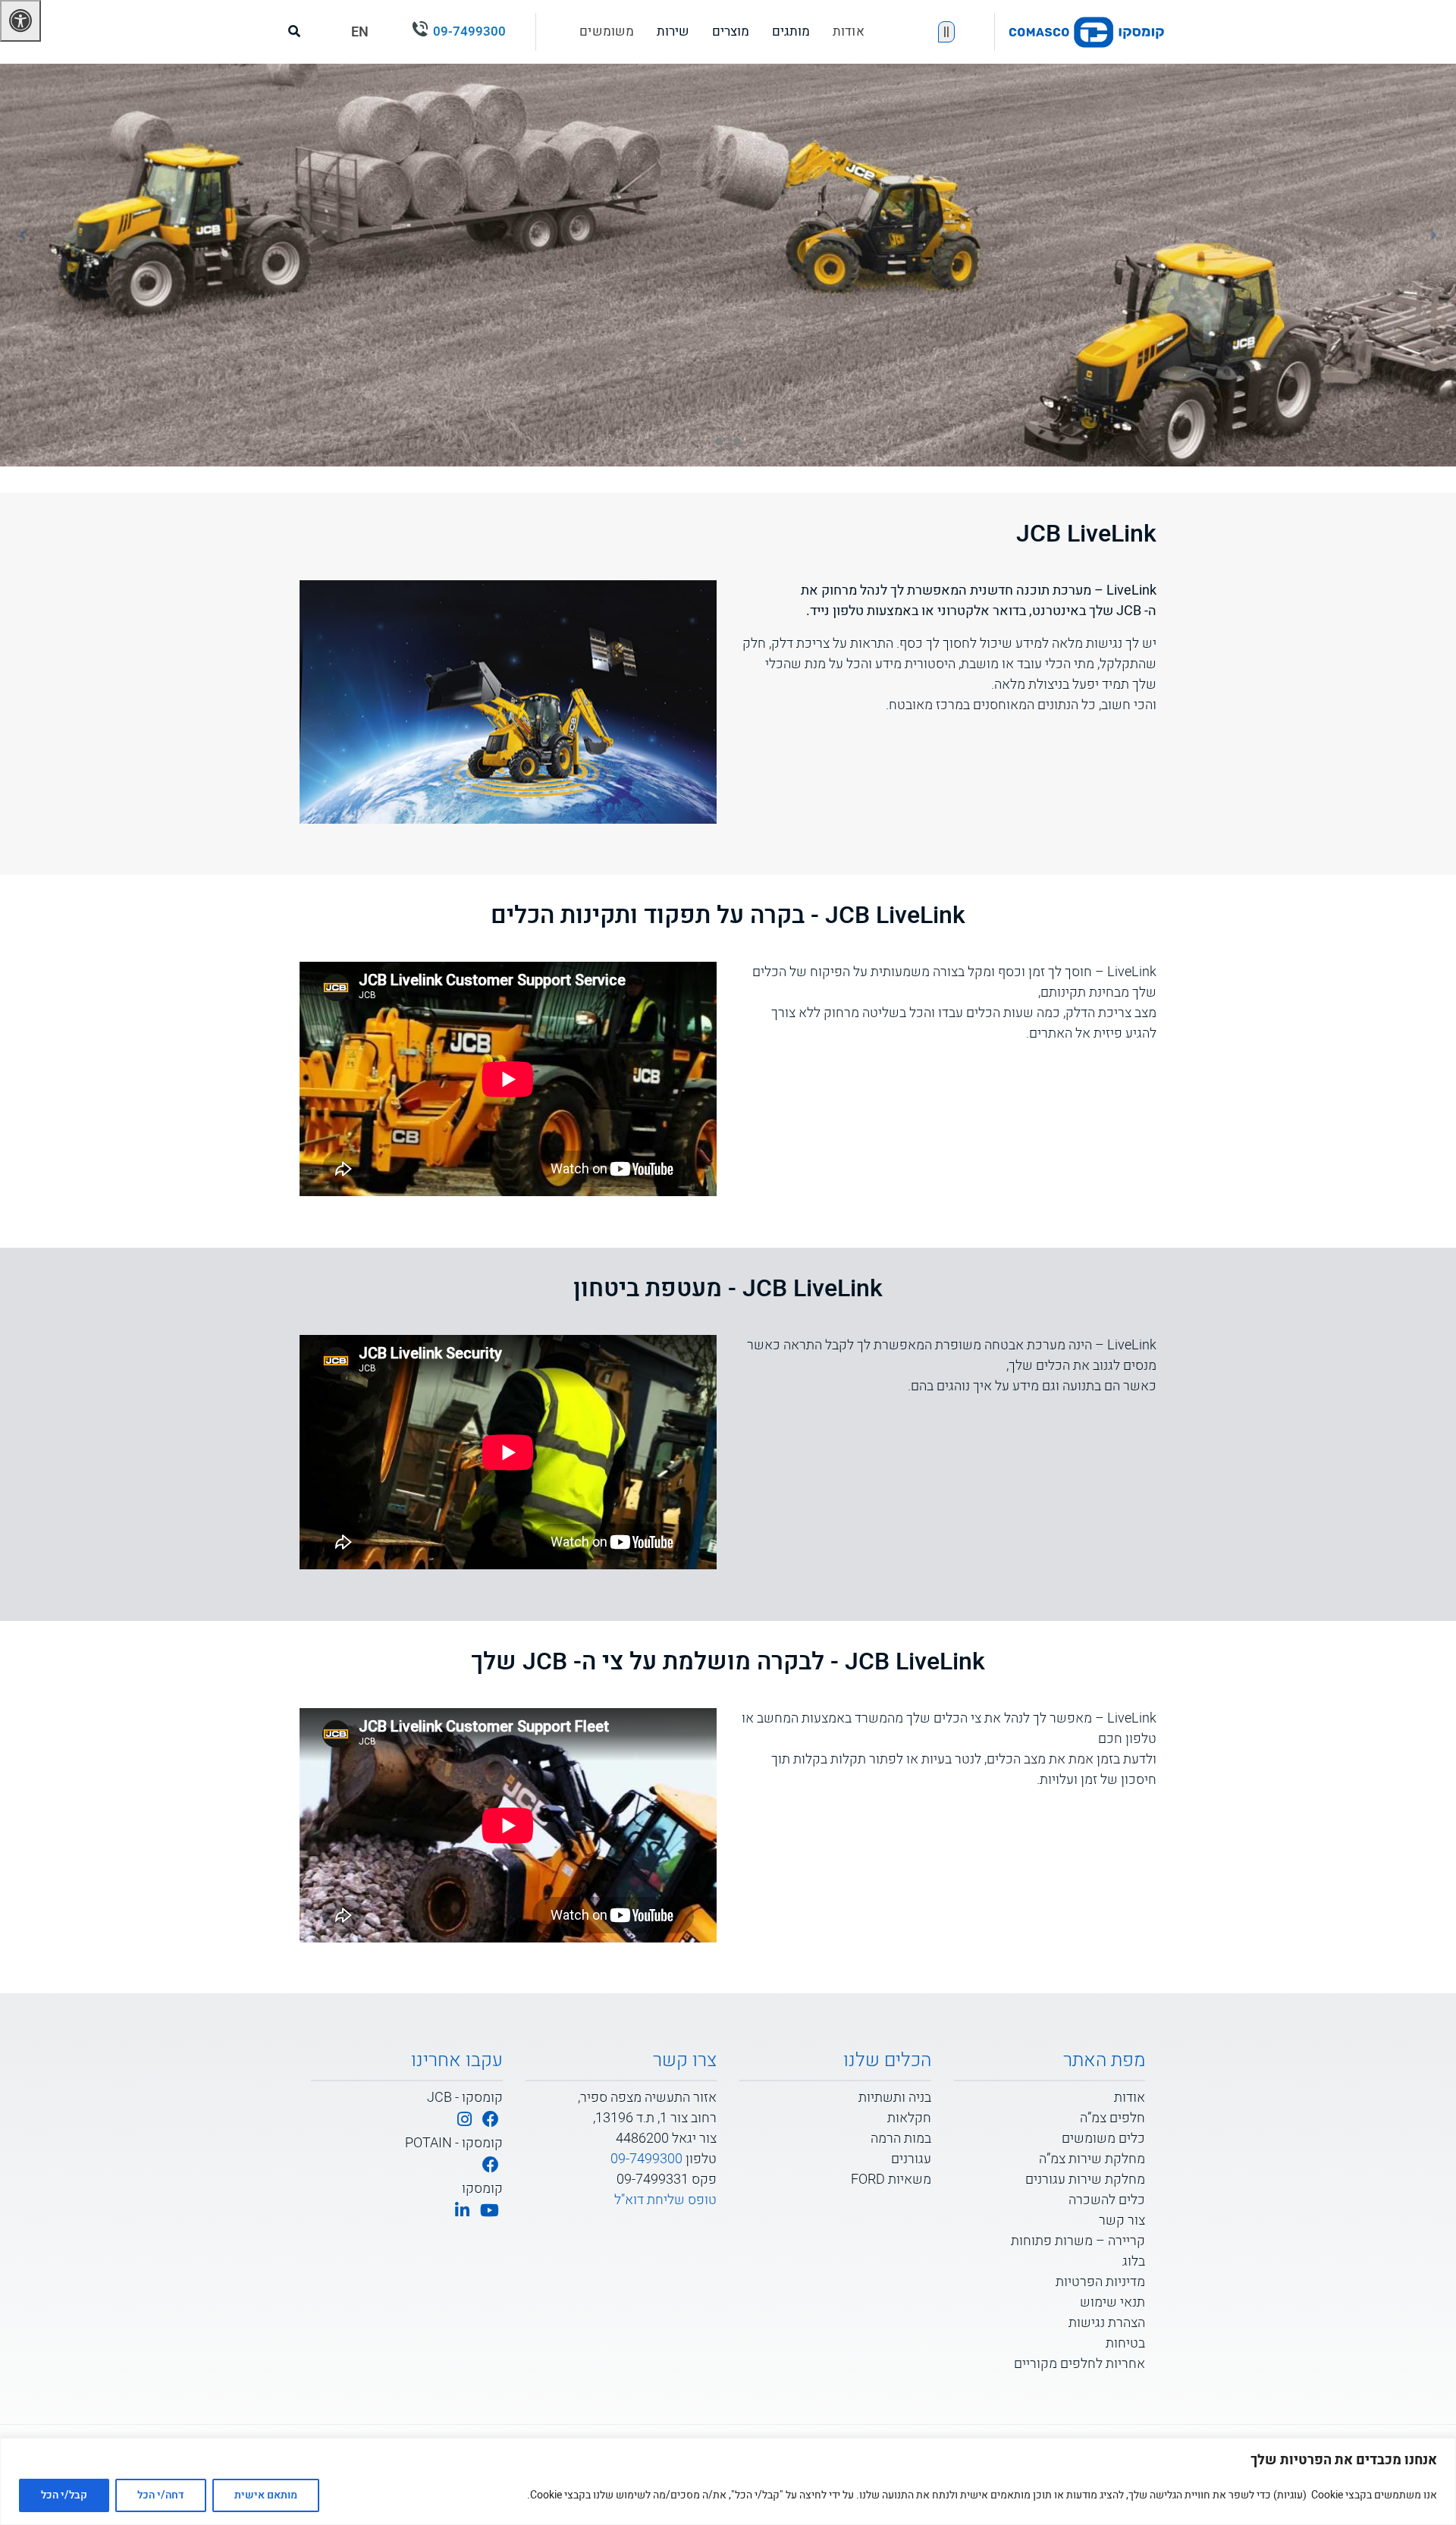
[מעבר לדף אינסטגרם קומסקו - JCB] (464, 2120)
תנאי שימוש (1112, 2302)
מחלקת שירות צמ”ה (1092, 2159)
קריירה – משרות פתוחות (1078, 2241)
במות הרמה (901, 2139)
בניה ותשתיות (895, 2098)
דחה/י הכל (161, 2495)
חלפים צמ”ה (1112, 2118)
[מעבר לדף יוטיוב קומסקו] (490, 2211)
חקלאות (909, 2118)
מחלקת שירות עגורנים (1085, 2180)
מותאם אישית (266, 2495)
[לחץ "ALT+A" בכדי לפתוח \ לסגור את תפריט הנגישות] (20, 21)
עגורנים (911, 2159)
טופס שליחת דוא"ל (665, 2200)
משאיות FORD (891, 2180)
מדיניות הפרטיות (1100, 2282)
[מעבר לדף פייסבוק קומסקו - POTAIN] (491, 2166)
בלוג (1134, 2261)
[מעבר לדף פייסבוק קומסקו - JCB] (491, 2120)
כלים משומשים (1103, 2139)
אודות (849, 31)
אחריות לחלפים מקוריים (1079, 2364)
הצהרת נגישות (1107, 2323)
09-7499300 (469, 31)
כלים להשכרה (1107, 2200)
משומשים (607, 31)
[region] (728, 2481)
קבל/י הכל (64, 2495)
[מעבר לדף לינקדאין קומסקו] (462, 2211)
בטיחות (1125, 2343)
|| (946, 32)
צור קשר (1122, 2220)
